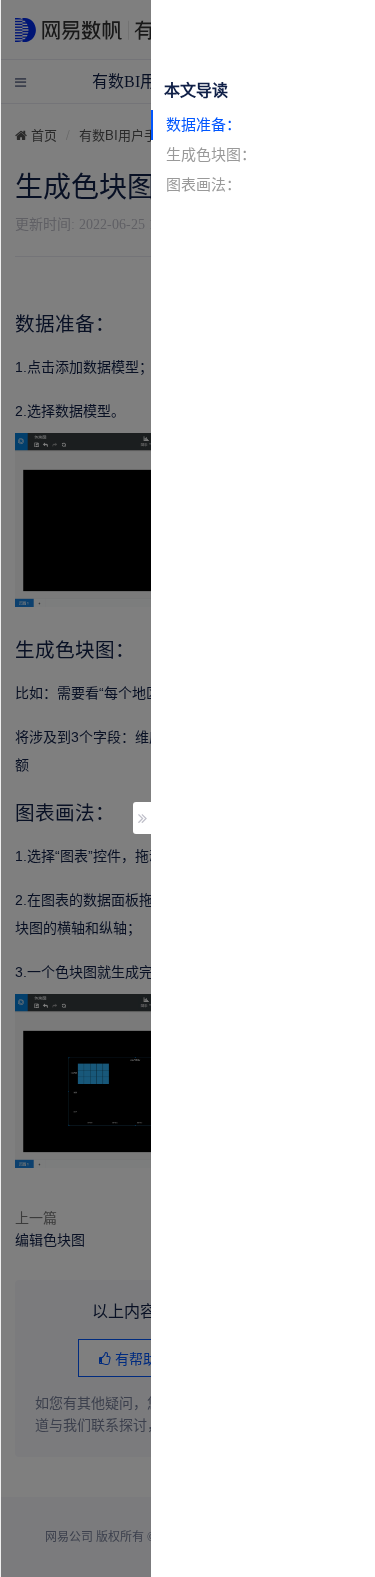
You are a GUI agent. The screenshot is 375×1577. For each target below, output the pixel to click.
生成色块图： (211, 154)
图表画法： (203, 184)
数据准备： (203, 124)
